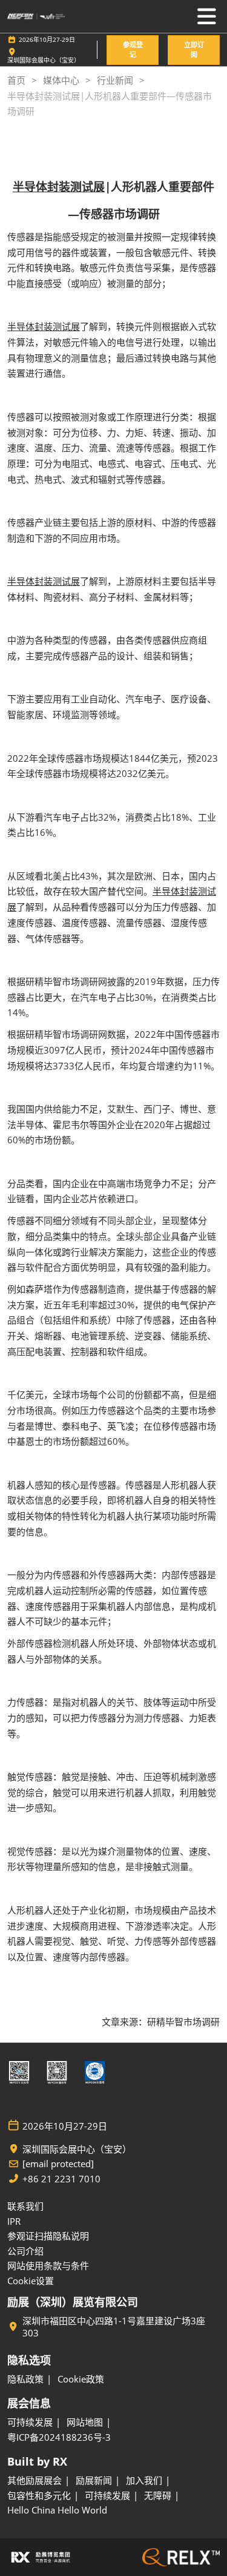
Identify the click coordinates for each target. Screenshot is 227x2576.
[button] (133, 50)
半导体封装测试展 (59, 187)
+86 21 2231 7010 (61, 2179)
